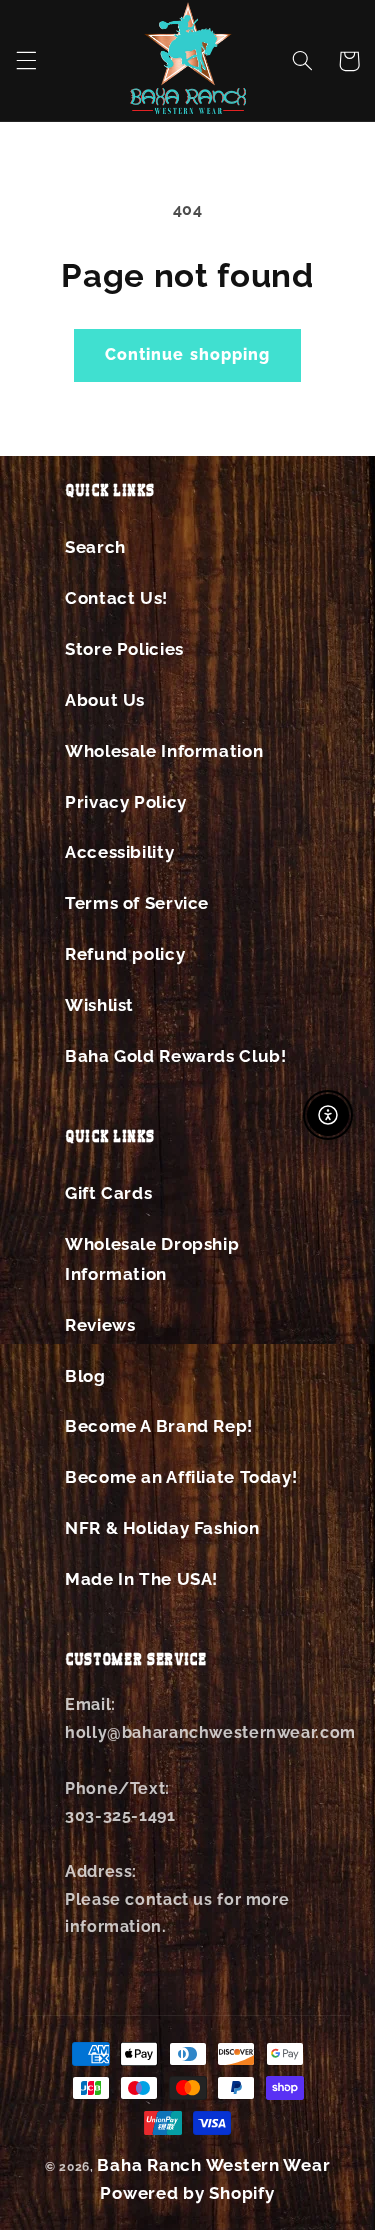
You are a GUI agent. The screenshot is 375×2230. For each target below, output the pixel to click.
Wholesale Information (164, 751)
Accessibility (119, 852)
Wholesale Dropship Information (152, 1259)
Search (95, 547)
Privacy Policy (126, 802)
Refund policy (125, 954)
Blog (85, 1376)
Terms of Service (137, 903)
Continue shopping (187, 354)
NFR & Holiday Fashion (162, 1528)
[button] (26, 61)
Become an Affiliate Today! (181, 1477)
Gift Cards (108, 1193)
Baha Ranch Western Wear (213, 2165)
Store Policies (124, 649)
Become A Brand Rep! (159, 1426)
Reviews (100, 1325)
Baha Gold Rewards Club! (176, 1056)
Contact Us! (116, 598)
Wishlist (99, 1005)
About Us (105, 700)
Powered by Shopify (187, 2193)
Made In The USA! (141, 1579)
